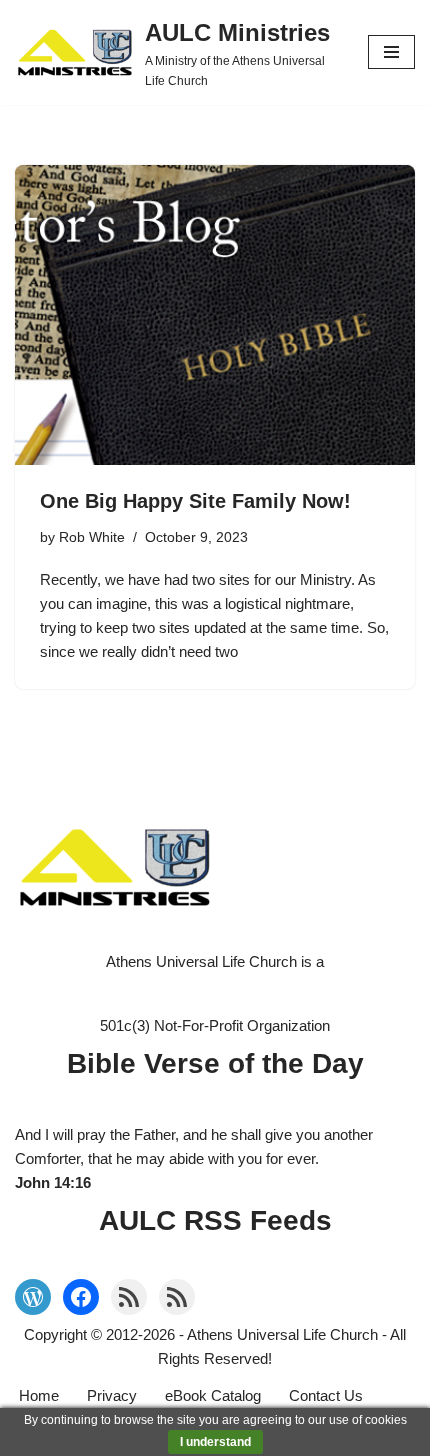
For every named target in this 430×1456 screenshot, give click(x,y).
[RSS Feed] (129, 1297)
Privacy (112, 1395)
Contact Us (326, 1395)
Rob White (92, 537)
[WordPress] (33, 1297)
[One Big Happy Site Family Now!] (215, 315)
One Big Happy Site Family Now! (195, 501)
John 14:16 (53, 1182)
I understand (215, 1442)
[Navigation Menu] (391, 52)
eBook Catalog (213, 1395)
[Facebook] (81, 1297)
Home (39, 1395)
